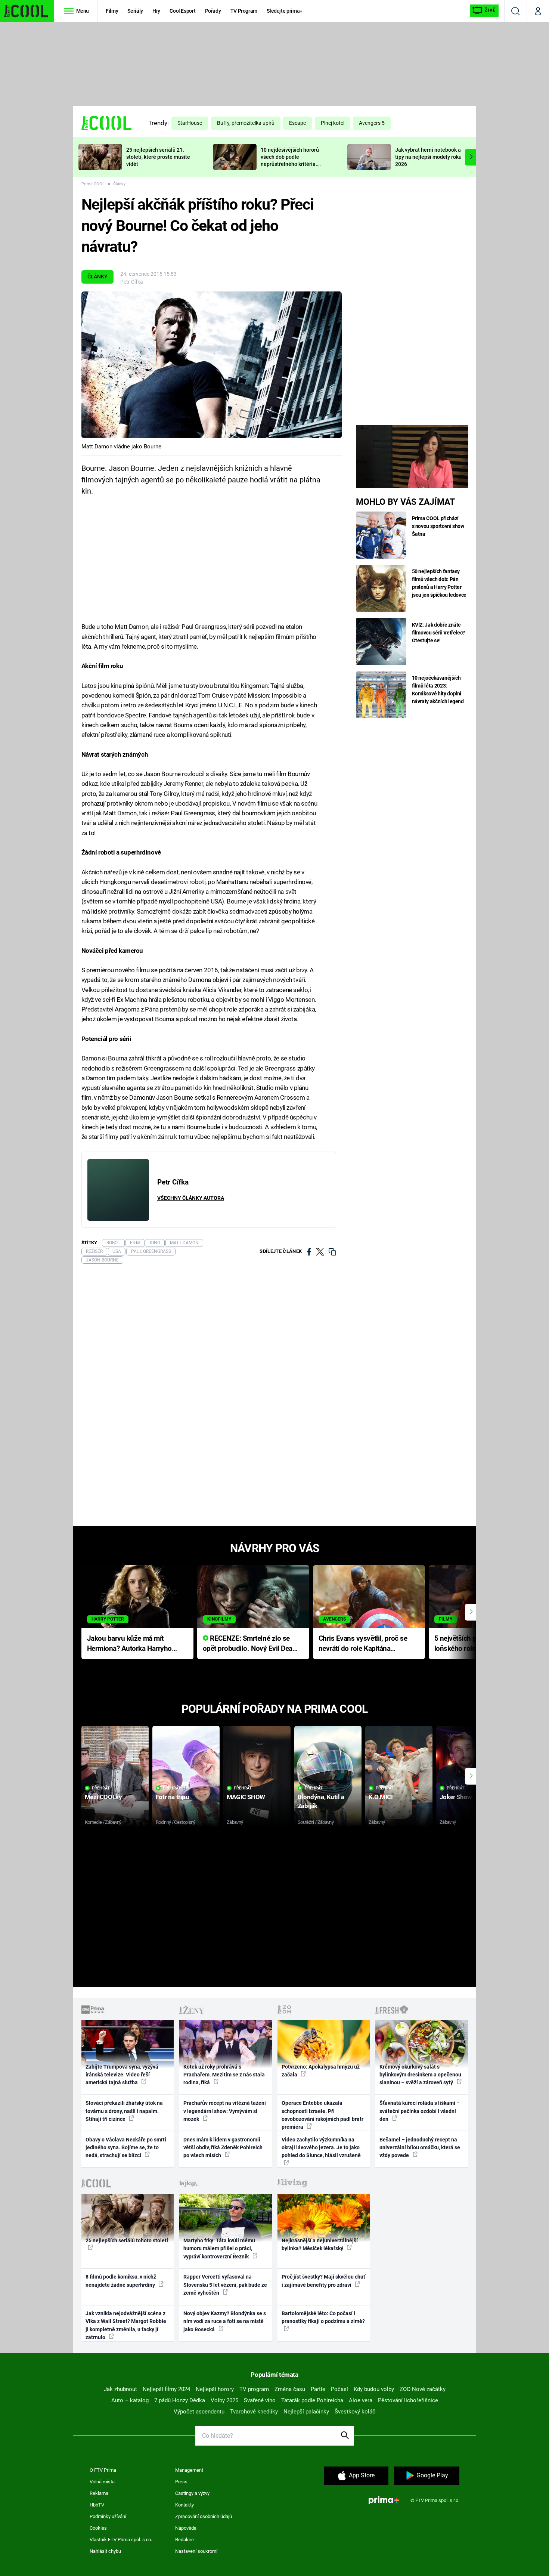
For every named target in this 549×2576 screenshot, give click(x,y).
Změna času (290, 2389)
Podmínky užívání (108, 2516)
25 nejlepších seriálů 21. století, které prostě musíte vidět (158, 157)
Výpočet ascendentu (199, 2412)
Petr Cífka (132, 282)
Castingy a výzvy (192, 2493)
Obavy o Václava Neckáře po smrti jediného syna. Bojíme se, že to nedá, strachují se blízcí (126, 2148)
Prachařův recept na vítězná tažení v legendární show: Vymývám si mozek (225, 2111)
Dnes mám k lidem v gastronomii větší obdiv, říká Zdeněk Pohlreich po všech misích (223, 2148)
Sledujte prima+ (285, 11)
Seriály (135, 11)
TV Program (244, 11)
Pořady (213, 11)
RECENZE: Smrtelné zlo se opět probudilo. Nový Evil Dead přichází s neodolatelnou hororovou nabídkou (250, 1644)
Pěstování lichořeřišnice (408, 2400)
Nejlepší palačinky (306, 2412)
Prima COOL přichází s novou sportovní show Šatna (438, 526)
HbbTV (97, 2505)
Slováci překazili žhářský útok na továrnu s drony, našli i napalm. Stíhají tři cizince (124, 2111)
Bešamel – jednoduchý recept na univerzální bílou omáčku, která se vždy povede (420, 2148)
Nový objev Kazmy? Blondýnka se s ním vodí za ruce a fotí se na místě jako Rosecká (225, 2321)
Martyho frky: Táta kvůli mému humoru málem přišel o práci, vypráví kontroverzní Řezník (219, 2248)
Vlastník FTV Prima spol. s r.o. (121, 2540)
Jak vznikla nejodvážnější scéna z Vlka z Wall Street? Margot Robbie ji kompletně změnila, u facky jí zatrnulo (126, 2325)
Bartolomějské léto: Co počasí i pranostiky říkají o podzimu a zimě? (323, 2317)
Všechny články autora (191, 1198)
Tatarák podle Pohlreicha (312, 2400)
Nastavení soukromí (196, 2551)
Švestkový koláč (355, 2412)
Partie (318, 2389)
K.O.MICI (381, 1797)
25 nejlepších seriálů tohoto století (127, 2240)
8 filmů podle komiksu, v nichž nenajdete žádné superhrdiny (121, 2281)
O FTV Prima (103, 2470)
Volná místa (102, 2482)
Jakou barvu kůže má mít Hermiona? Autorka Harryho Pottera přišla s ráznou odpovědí (129, 1644)
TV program (254, 2389)
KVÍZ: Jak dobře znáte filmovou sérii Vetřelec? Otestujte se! (439, 633)
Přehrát (101, 1788)
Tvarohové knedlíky (254, 2412)
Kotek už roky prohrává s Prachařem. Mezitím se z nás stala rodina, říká (224, 2075)
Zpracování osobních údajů (204, 2516)
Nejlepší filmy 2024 (166, 2389)
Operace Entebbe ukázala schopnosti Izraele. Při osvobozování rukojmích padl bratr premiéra (322, 2115)
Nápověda (186, 2528)
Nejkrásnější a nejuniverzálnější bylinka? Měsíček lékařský (320, 2244)
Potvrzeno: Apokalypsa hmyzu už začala (321, 2071)
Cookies (98, 2528)
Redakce (184, 2540)
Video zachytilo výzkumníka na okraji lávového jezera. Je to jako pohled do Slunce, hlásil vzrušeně (321, 2148)
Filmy (112, 11)
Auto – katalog (130, 2400)
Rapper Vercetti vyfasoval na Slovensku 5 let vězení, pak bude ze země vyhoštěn (225, 2285)
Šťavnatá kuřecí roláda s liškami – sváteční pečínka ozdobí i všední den (420, 2111)
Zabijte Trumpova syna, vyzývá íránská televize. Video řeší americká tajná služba (122, 2075)
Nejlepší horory (215, 2389)
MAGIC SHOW (246, 1797)
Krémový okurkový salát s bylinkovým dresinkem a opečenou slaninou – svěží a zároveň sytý (420, 2075)
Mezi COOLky (103, 1797)
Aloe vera (361, 2400)
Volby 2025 (224, 2400)
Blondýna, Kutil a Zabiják (321, 1801)
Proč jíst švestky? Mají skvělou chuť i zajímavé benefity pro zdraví (323, 2281)
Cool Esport (182, 11)
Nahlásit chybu (105, 2551)
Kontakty (184, 2505)
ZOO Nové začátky (423, 2389)
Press (181, 2482)
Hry (156, 11)
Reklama (99, 2493)
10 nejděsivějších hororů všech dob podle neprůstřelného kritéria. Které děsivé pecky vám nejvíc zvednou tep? (290, 164)
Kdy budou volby (374, 2389)
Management (189, 2470)
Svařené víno (260, 2400)
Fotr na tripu (173, 1797)
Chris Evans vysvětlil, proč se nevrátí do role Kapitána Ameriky (363, 1644)
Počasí (339, 2389)
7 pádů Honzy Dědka (180, 2400)
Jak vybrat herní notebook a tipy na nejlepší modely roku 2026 (428, 157)
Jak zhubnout (120, 2389)
